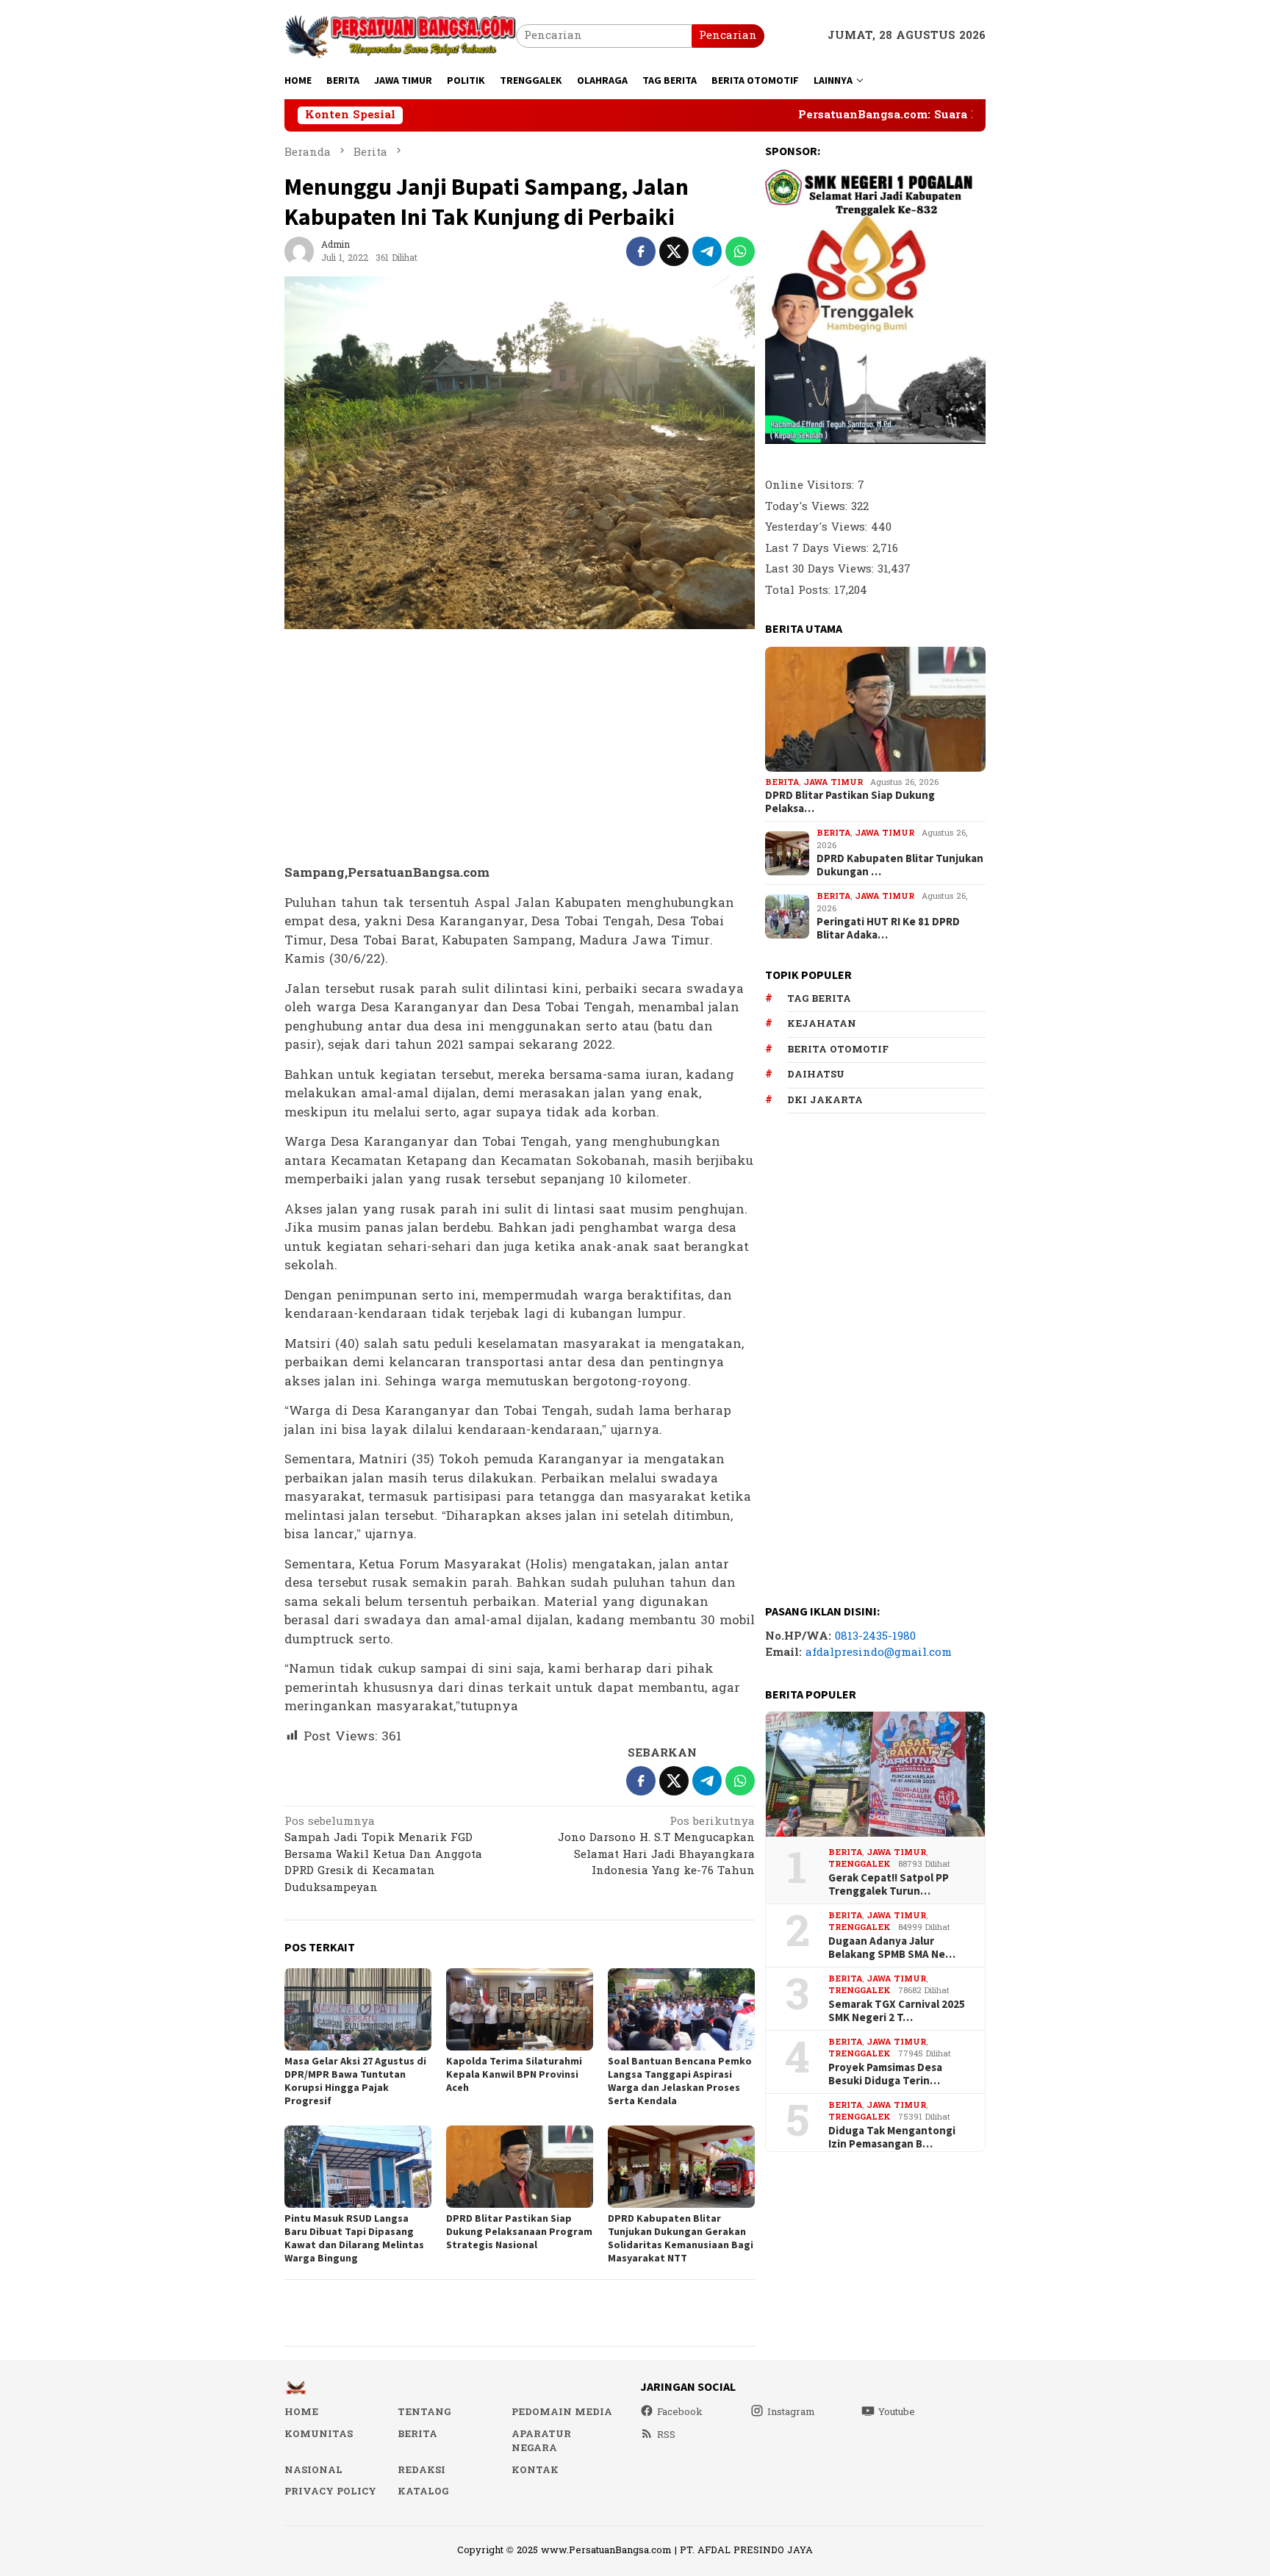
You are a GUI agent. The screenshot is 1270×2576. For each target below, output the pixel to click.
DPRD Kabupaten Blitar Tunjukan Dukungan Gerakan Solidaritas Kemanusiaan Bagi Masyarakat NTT (681, 2238)
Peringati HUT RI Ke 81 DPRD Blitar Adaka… (888, 928)
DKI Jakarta (825, 1100)
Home (301, 2412)
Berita (782, 782)
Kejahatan (822, 1024)
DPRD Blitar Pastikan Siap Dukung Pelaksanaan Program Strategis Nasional (519, 2231)
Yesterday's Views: (818, 527)
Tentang (424, 2412)
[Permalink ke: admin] (299, 251)
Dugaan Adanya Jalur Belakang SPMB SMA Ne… (892, 1948)
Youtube (897, 2412)
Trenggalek (860, 1864)
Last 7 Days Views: (819, 549)
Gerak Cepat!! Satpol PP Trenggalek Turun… (889, 1884)
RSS (666, 2435)
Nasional (313, 2470)
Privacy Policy (330, 2491)
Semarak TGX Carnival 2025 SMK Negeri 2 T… (897, 2011)
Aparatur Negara (541, 2442)
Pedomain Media (562, 2412)
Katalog (423, 2491)
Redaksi (421, 2470)
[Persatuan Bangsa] (400, 36)
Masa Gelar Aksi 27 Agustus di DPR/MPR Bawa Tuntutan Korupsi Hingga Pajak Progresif (355, 2081)
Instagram (791, 2412)
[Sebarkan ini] (641, 251)
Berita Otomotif (838, 1050)
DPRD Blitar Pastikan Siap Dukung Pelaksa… (850, 802)
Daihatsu (816, 1074)
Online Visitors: (811, 485)
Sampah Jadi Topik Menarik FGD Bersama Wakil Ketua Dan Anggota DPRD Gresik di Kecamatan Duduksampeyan (383, 1856)
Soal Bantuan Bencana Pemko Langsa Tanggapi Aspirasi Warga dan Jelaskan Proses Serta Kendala (680, 2081)
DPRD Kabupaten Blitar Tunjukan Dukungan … (900, 865)
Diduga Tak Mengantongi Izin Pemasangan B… (892, 2137)
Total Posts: (800, 591)
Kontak (535, 2470)
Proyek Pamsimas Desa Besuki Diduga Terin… (885, 2074)
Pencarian (728, 36)
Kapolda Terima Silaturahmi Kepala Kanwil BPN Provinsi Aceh (514, 2074)
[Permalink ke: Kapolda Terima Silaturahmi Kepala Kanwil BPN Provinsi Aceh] (520, 2009)
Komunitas (319, 2434)
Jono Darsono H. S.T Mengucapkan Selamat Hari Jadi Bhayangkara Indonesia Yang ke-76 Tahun (656, 1848)
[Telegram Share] (707, 251)
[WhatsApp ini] (740, 251)
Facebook (680, 2412)
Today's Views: (808, 507)
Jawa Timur (833, 782)
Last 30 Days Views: (821, 569)
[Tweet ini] (674, 251)
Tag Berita (819, 999)
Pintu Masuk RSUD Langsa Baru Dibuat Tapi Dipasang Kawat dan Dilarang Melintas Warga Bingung (354, 2238)
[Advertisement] (520, 747)
